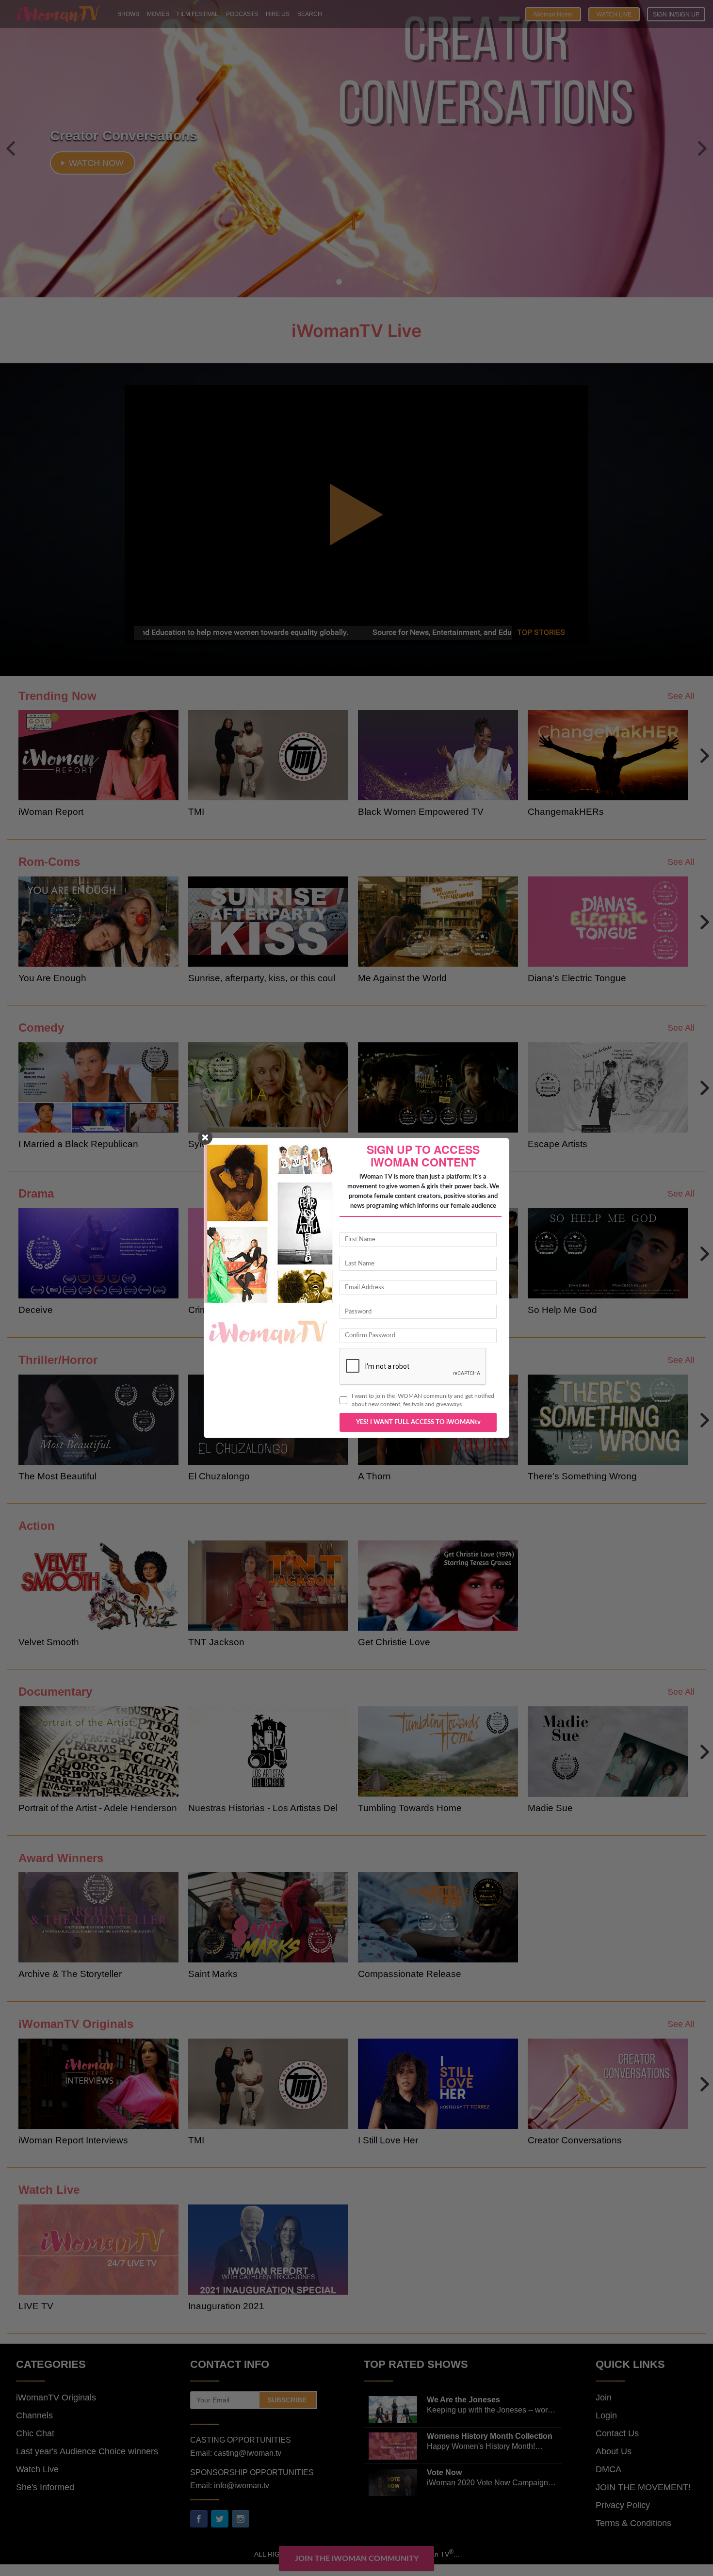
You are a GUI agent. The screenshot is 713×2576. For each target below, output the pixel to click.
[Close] (205, 1137)
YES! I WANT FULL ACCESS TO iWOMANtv (418, 1422)
